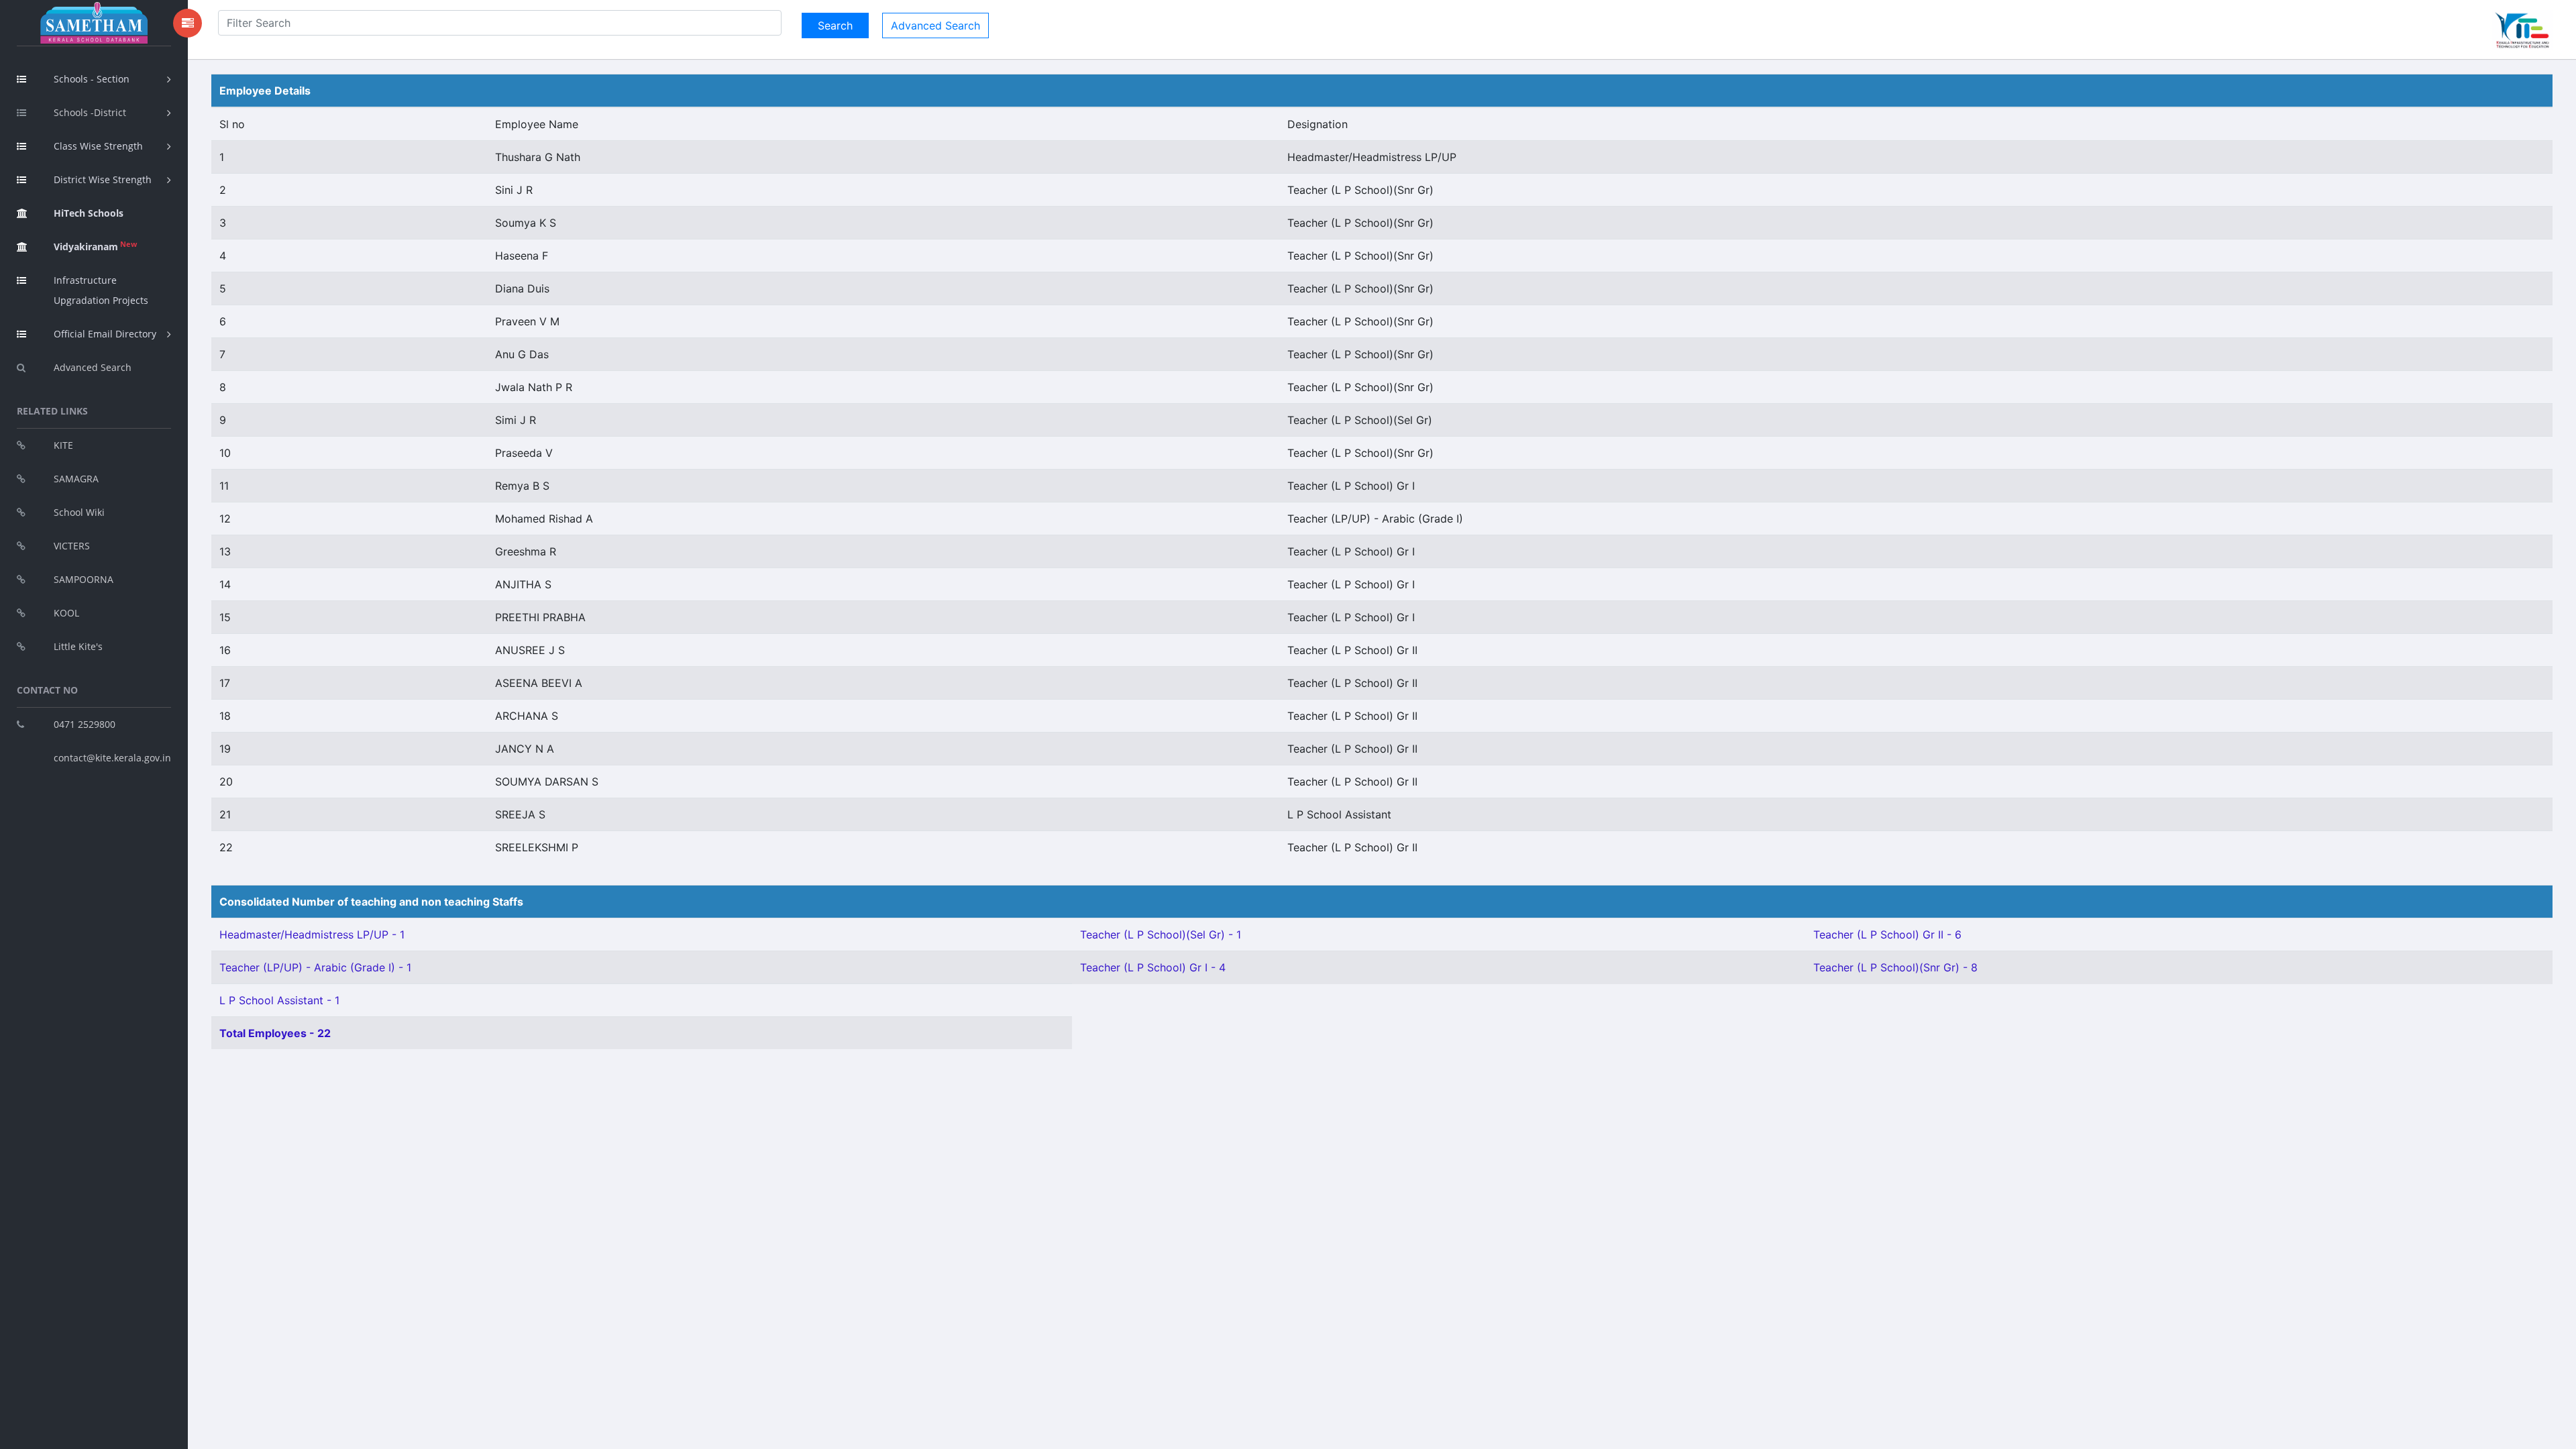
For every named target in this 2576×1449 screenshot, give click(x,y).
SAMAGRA (76, 479)
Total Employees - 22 (275, 1033)
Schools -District (90, 112)
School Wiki (79, 512)
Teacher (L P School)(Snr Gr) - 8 (1895, 967)
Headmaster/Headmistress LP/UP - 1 (312, 934)
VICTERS (72, 546)
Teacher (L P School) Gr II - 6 (1887, 934)
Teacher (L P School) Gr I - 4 (1153, 967)
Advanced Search (93, 367)
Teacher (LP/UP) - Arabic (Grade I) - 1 (315, 967)
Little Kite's (78, 646)
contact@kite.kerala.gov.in (112, 758)
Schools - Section (92, 79)
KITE (63, 445)
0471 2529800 (85, 724)
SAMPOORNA (84, 579)
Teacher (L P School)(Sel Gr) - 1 (1161, 934)
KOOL (66, 613)
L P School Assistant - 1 (279, 1000)
